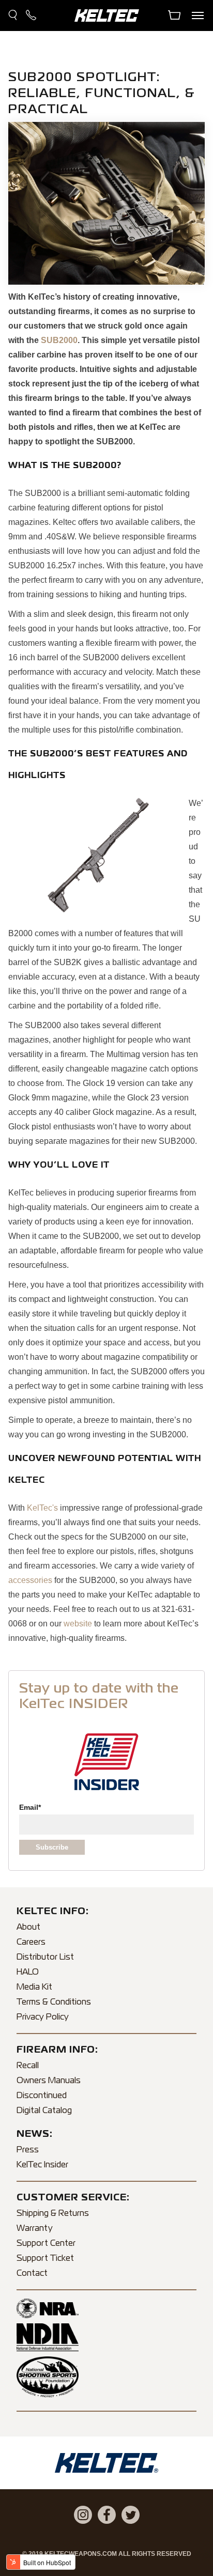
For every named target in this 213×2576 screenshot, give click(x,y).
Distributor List (45, 1958)
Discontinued (42, 2096)
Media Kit (34, 1988)
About (28, 1928)
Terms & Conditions (54, 2003)
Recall (28, 2066)
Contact (32, 2274)
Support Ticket (45, 2259)
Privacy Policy (43, 2018)
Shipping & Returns (53, 2214)
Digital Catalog (44, 2111)
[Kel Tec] (107, 28)
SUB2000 (59, 340)
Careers (31, 1943)
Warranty (35, 2229)
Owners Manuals (49, 2081)
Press (28, 2150)
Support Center (46, 2244)
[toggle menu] (197, 15)
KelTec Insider (42, 2165)
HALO (28, 1973)
